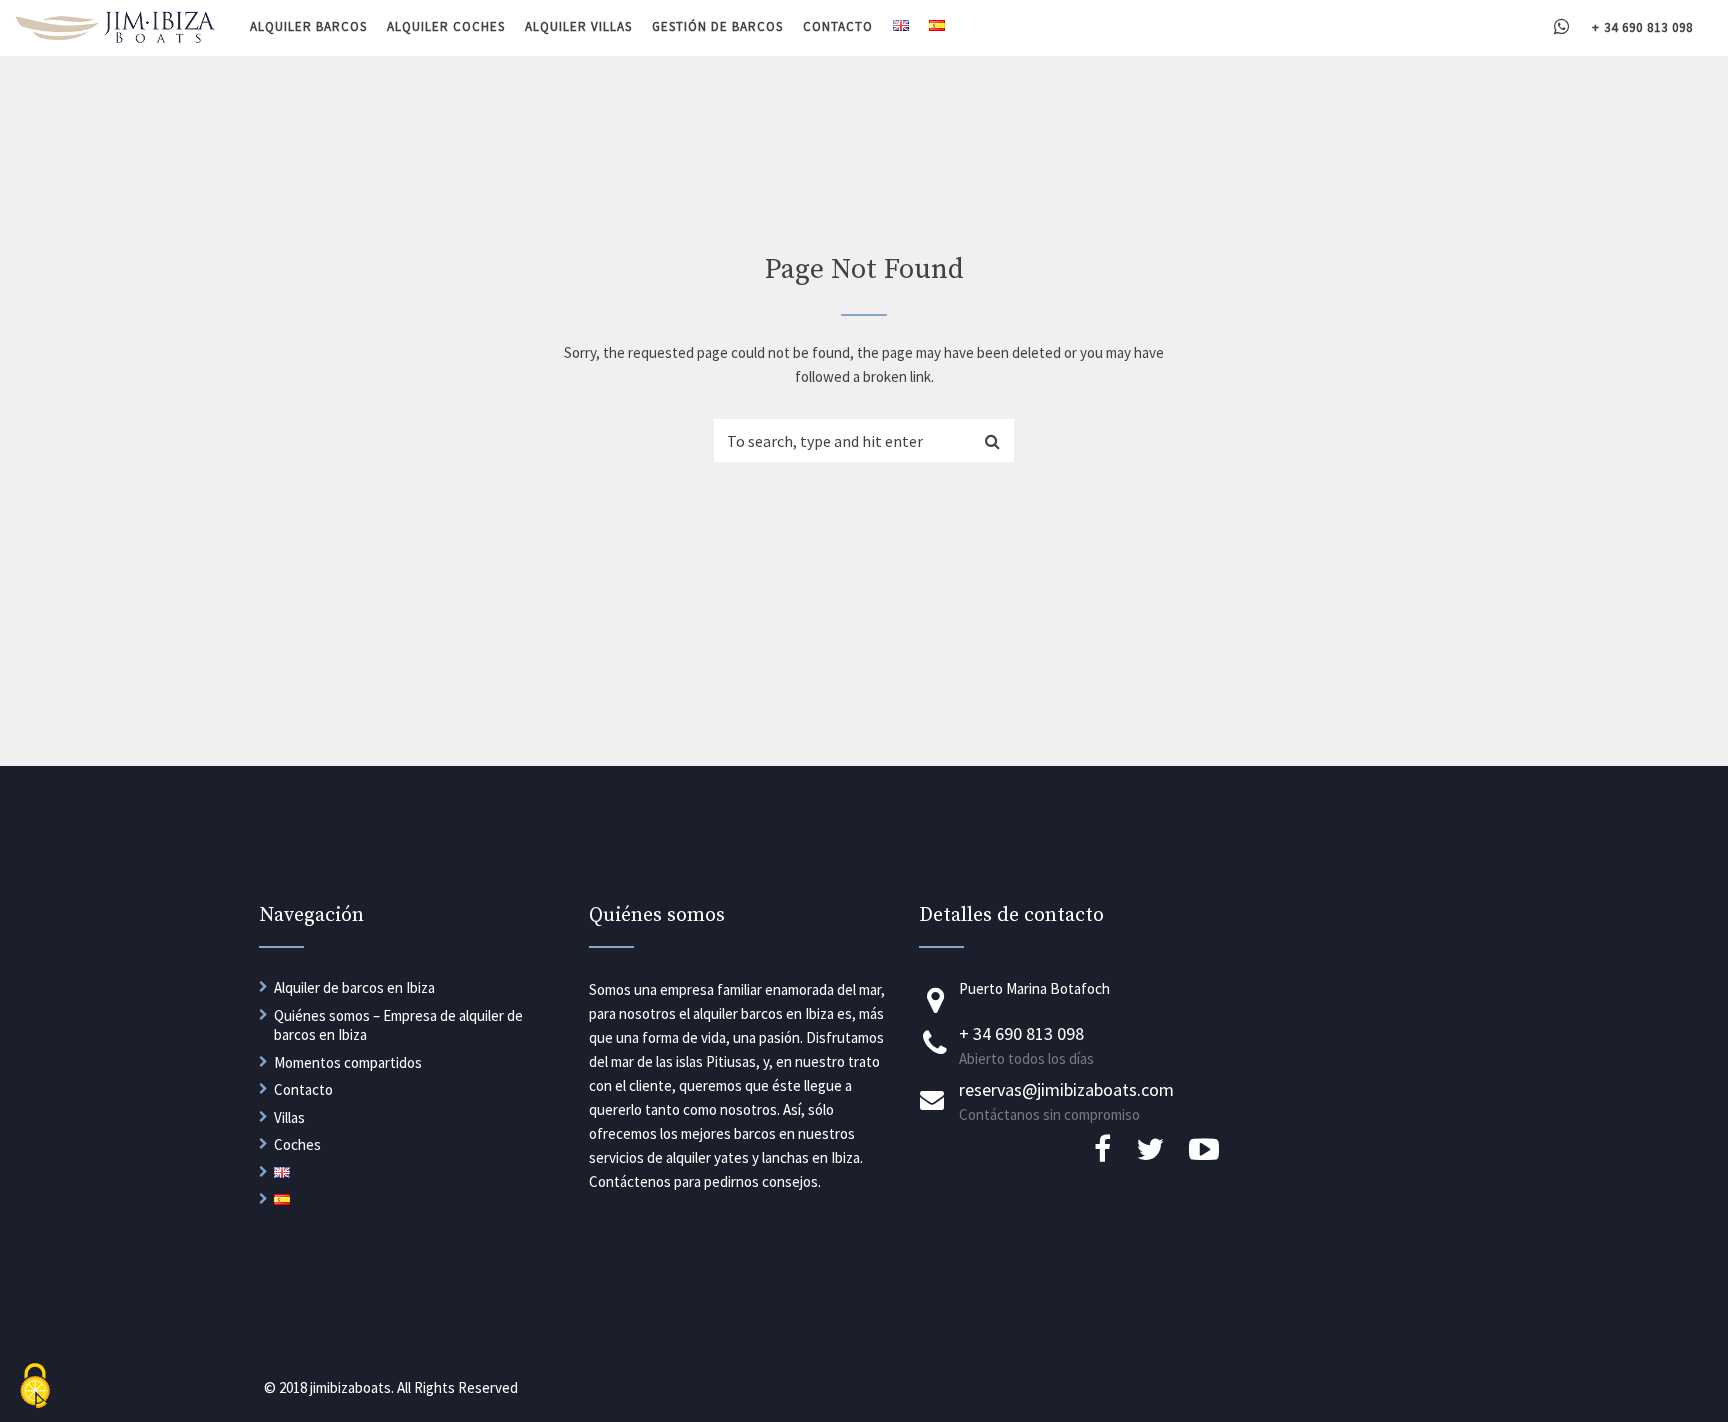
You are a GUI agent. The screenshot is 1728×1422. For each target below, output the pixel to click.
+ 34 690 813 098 (1642, 27)
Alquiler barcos (308, 26)
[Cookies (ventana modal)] (35, 1387)
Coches (297, 1144)
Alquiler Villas (578, 26)
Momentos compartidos (348, 1062)
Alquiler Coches (446, 26)
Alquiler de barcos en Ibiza (354, 987)
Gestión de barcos (717, 26)
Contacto (838, 26)
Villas (289, 1117)
